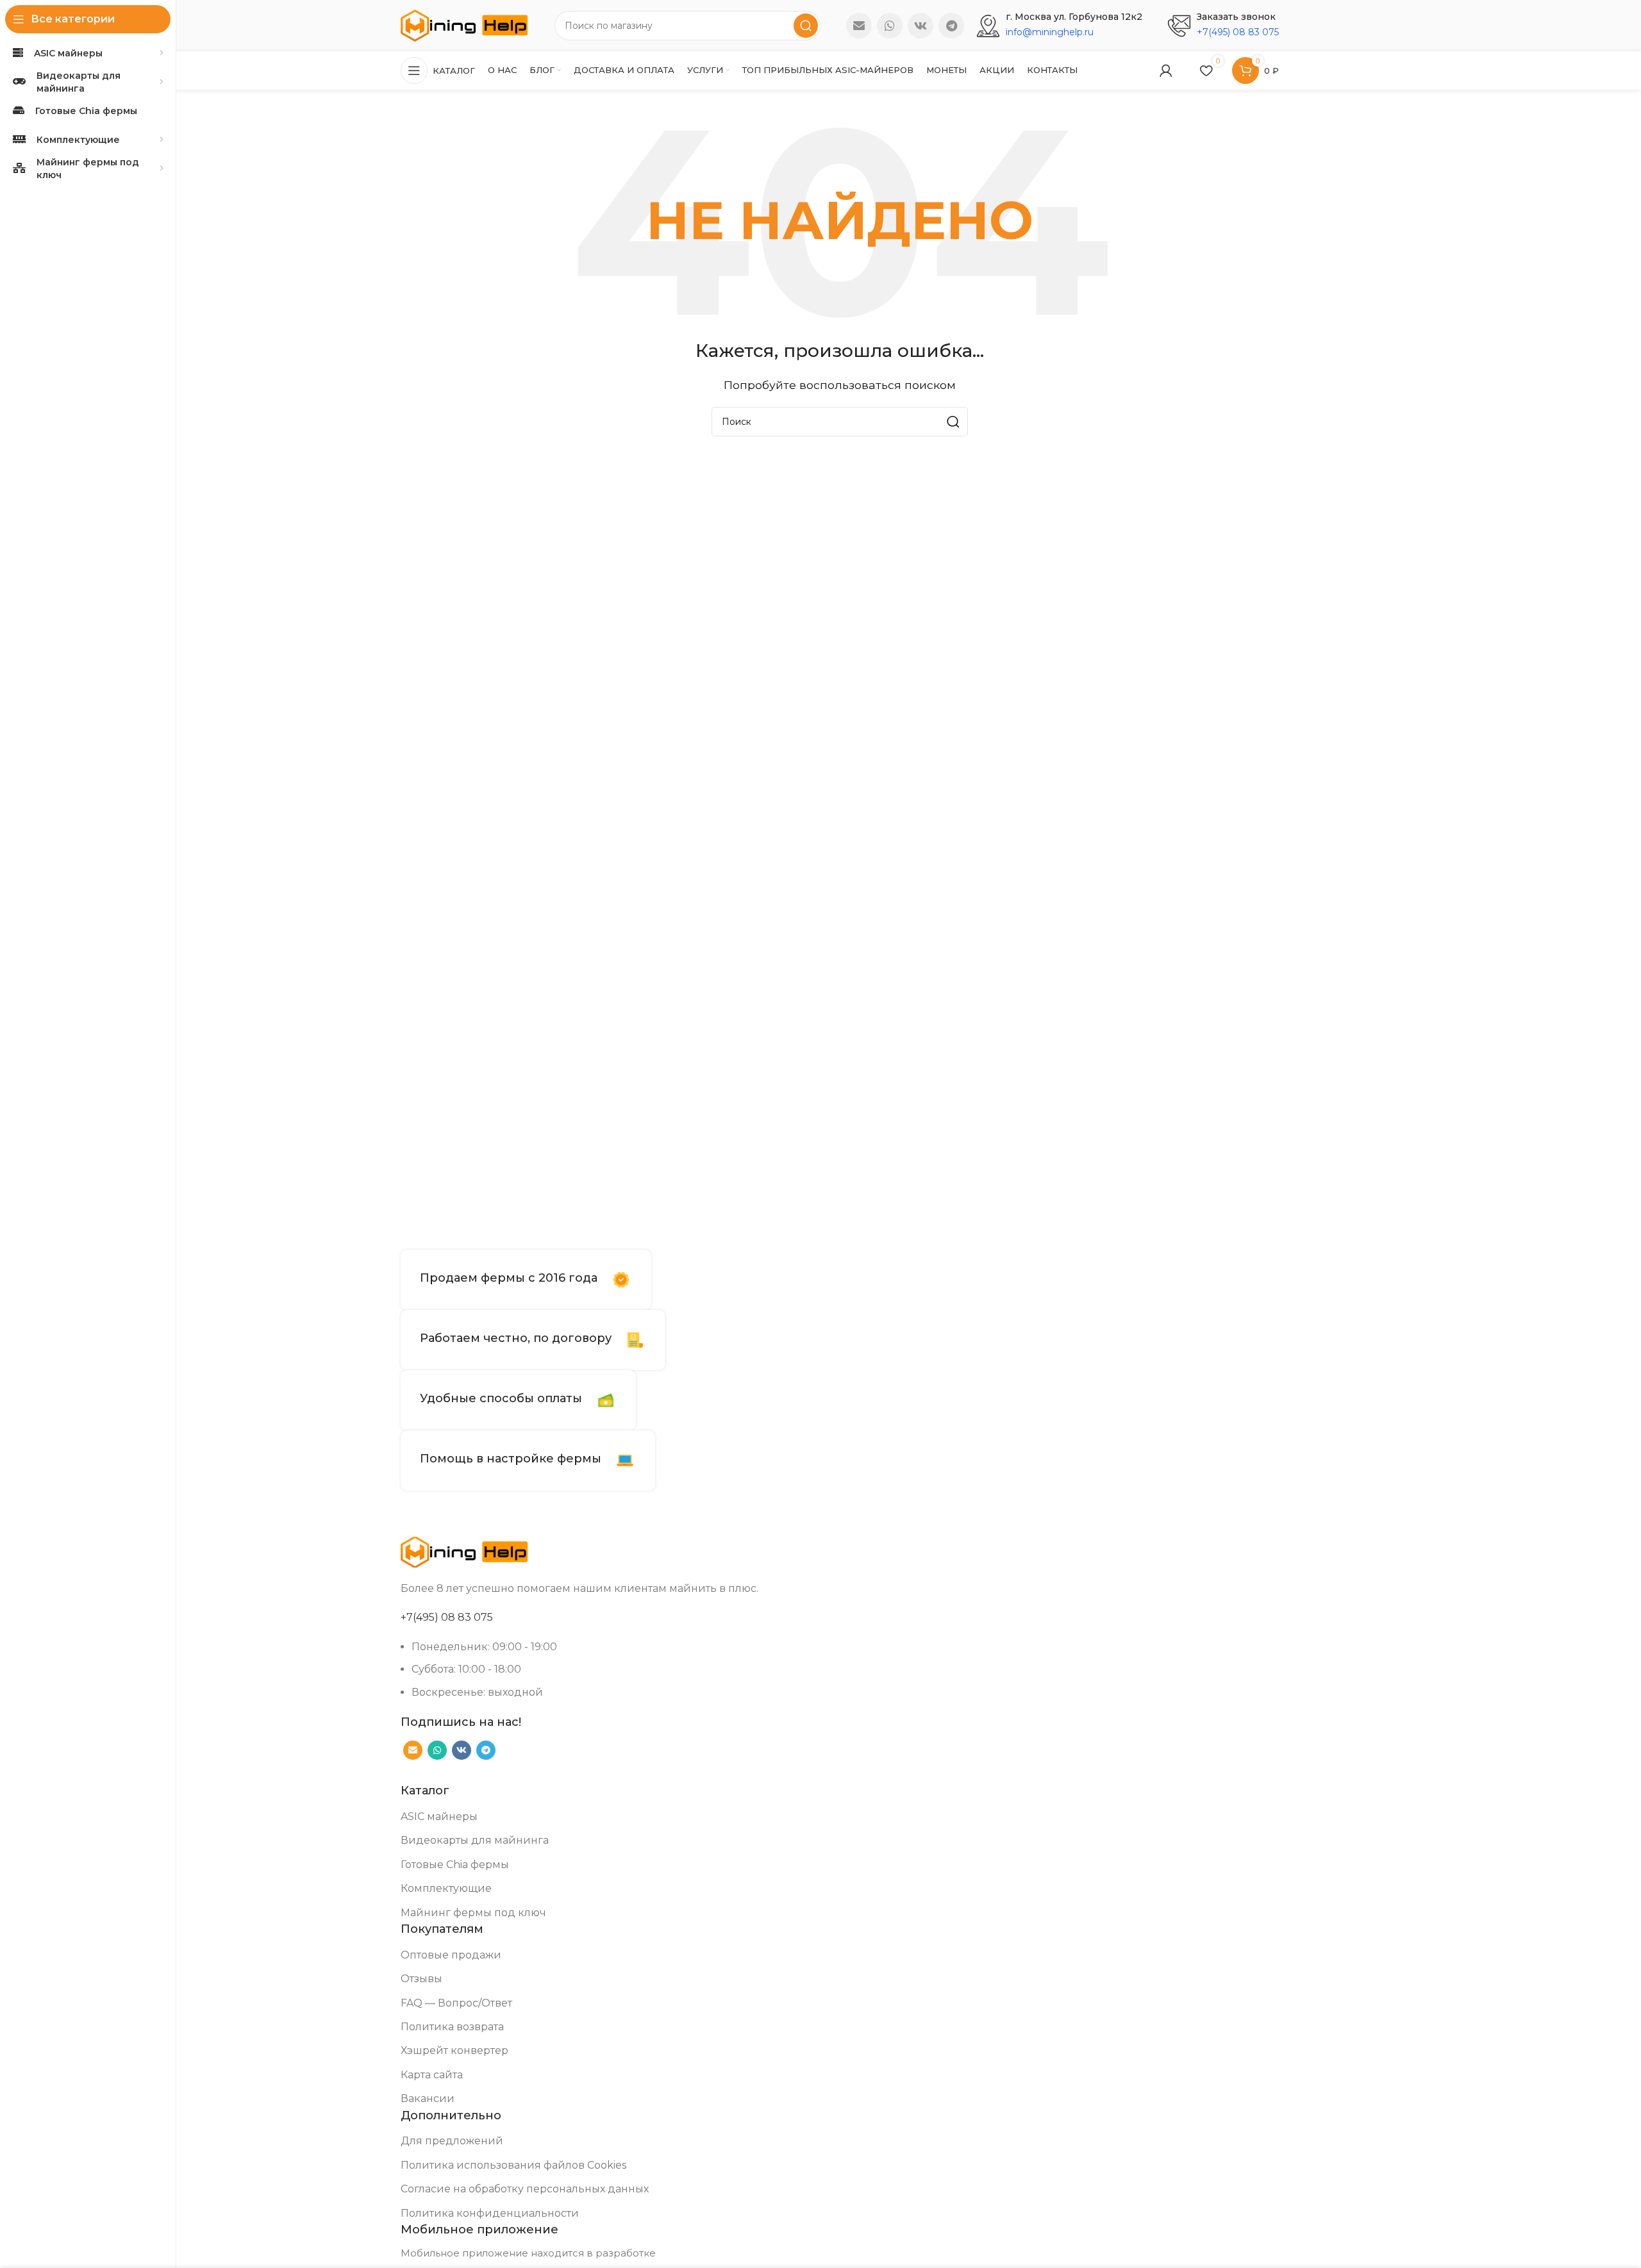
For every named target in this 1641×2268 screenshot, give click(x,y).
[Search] (806, 26)
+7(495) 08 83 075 (1238, 32)
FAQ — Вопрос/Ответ (456, 2003)
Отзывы (421, 1979)
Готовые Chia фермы (455, 1865)
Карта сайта (432, 2075)
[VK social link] (920, 26)
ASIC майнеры (439, 1817)
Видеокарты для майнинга (475, 1840)
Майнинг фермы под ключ (473, 1913)
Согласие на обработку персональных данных (525, 2189)
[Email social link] (859, 26)
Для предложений (452, 2141)
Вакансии (428, 2098)
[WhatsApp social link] (890, 26)
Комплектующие (446, 1888)
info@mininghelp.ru (1050, 32)
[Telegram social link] (951, 26)
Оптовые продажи (451, 1955)
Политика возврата (452, 2027)
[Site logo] (465, 25)
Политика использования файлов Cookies (513, 2165)
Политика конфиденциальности (490, 2213)
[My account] (1166, 70)
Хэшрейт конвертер (454, 2050)
